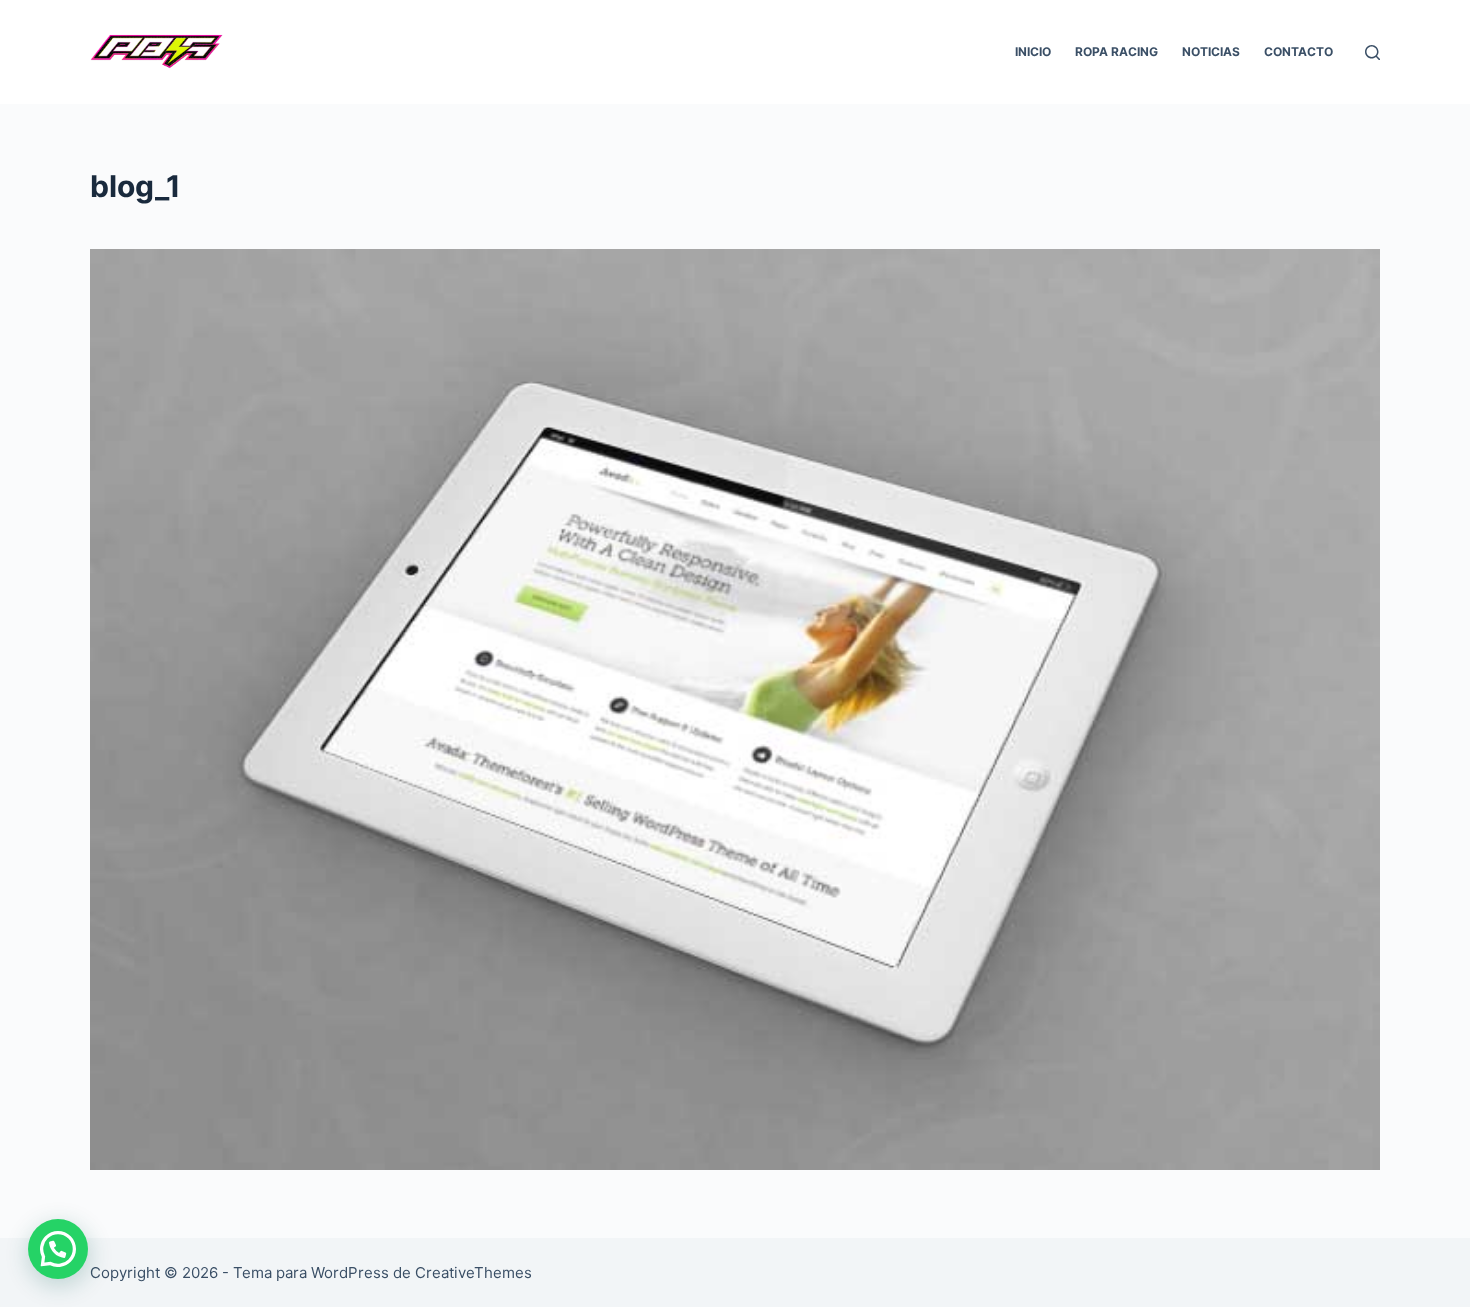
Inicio (1033, 51)
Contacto (1298, 51)
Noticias (1211, 51)
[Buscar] (1372, 52)
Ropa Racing (1116, 51)
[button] (58, 1249)
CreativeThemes (473, 1272)
